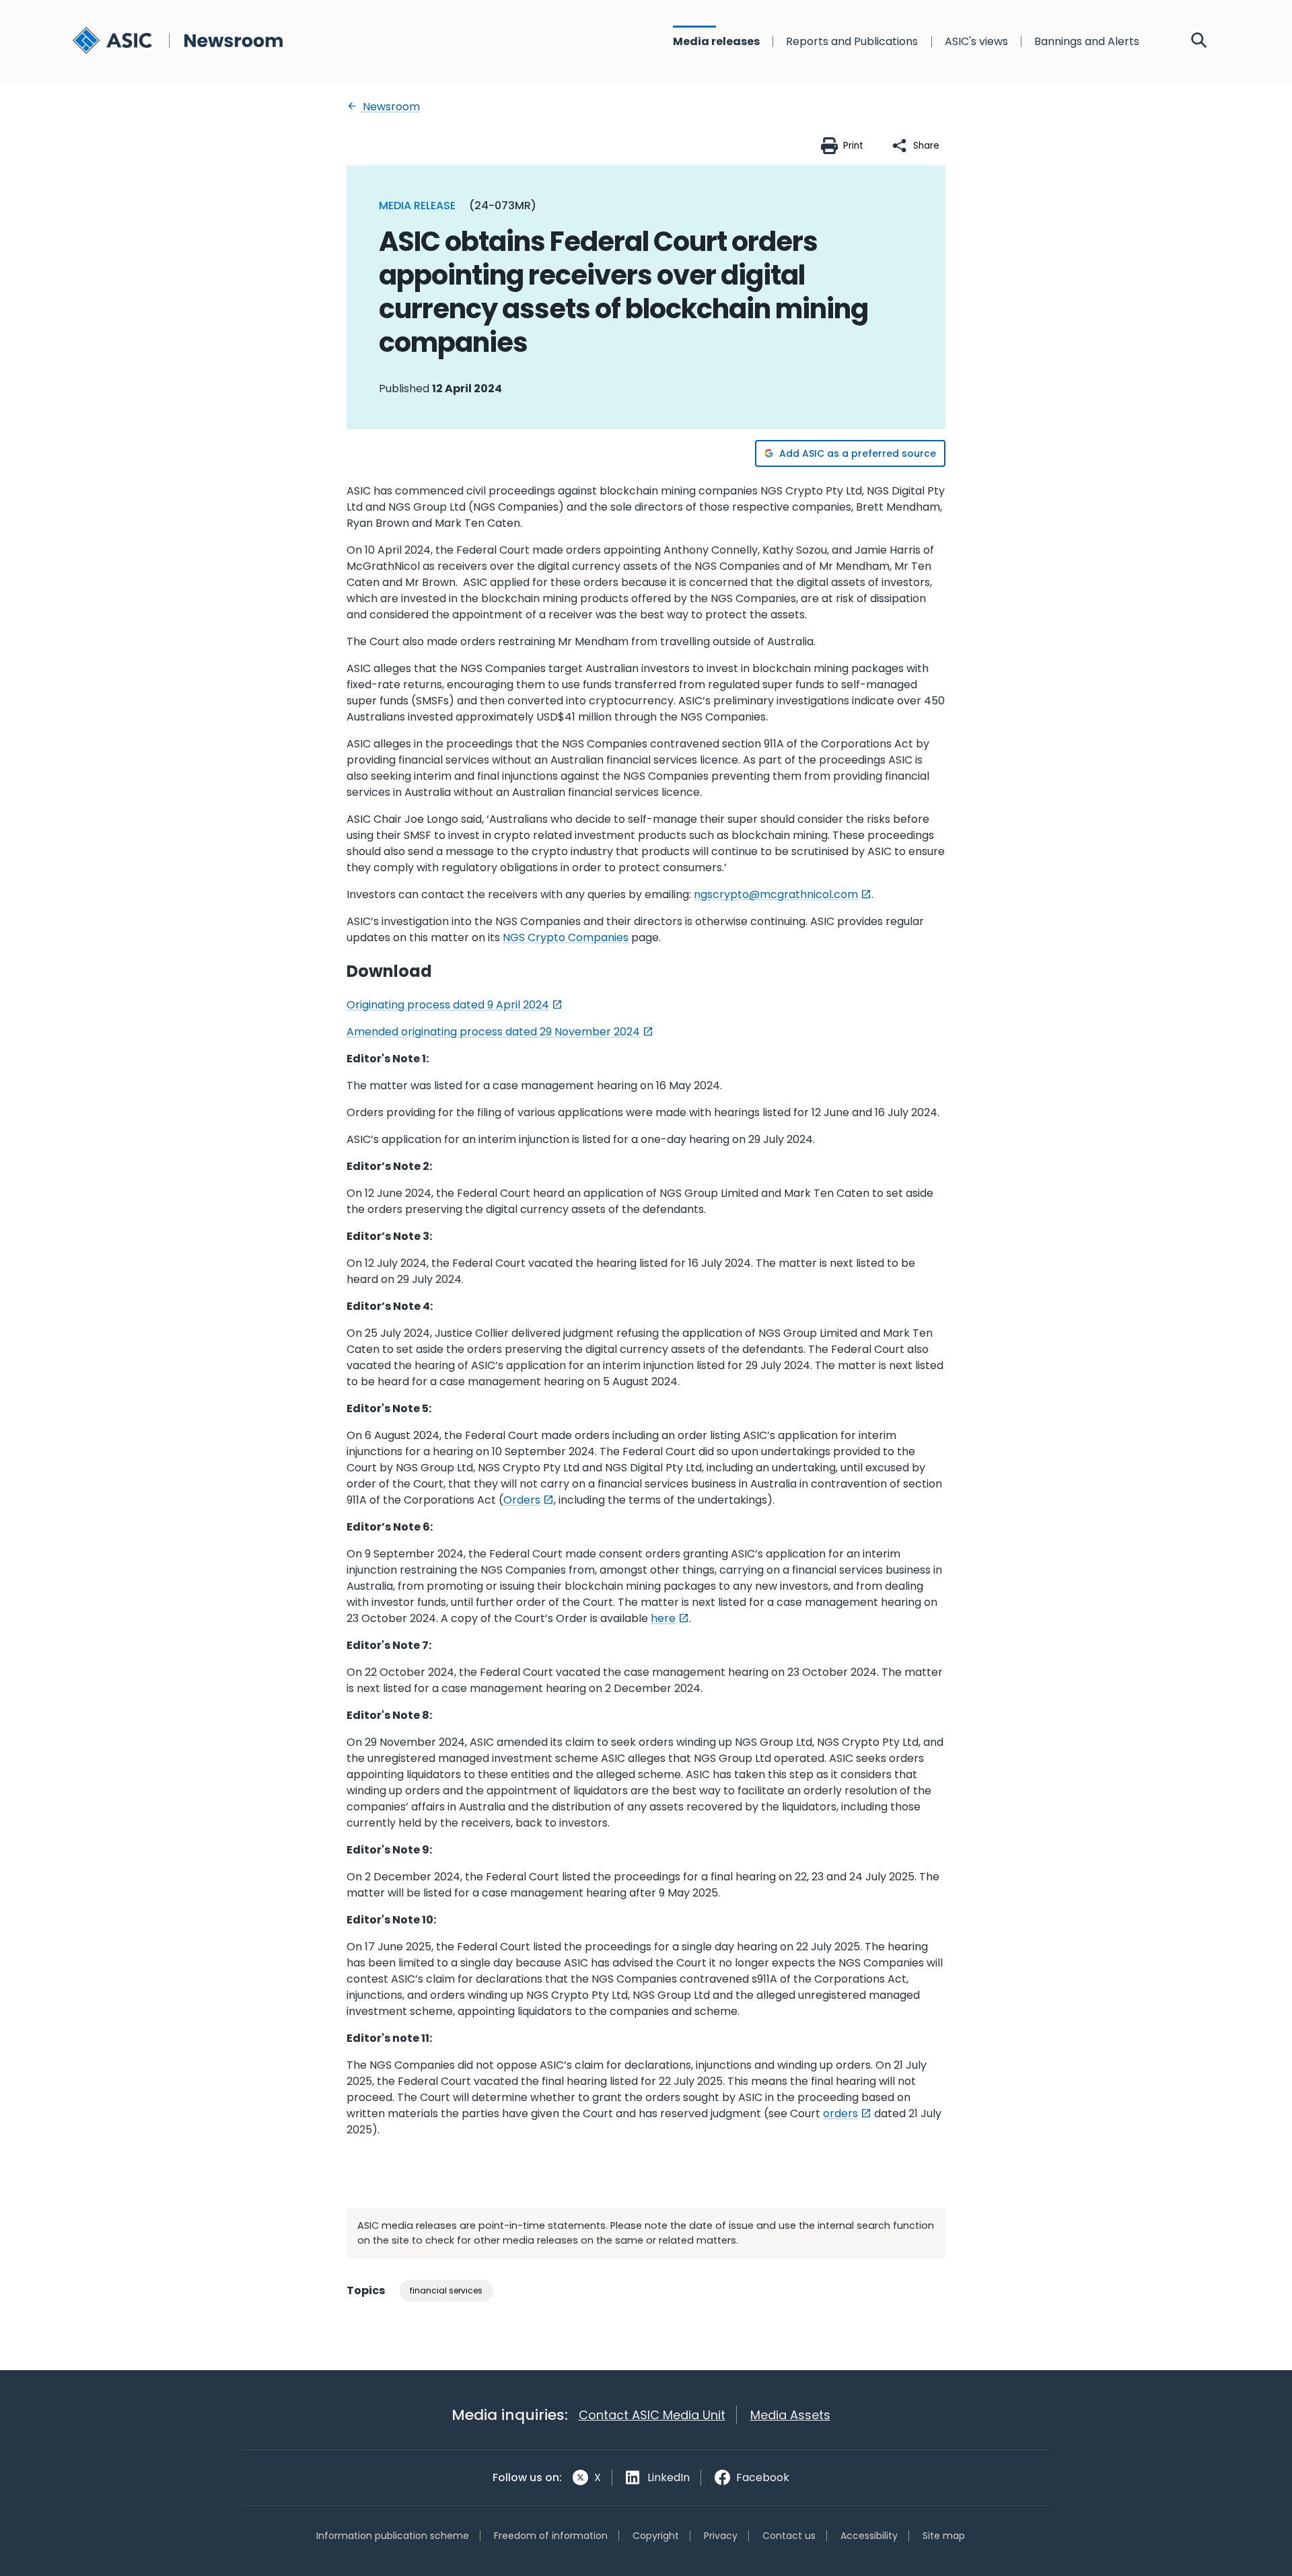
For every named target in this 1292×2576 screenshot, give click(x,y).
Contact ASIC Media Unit (652, 2415)
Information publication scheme (393, 2536)
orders (840, 2113)
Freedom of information (551, 2536)
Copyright (656, 2536)
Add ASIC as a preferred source (858, 453)
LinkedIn (669, 2477)
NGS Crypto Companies (566, 937)
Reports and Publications (852, 42)
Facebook (763, 2477)
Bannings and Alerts (1087, 42)
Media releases (716, 42)
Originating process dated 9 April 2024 (448, 1005)
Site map (944, 2536)
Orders (522, 1500)
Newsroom (390, 107)
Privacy (721, 2536)
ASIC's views (976, 42)
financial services (446, 2290)
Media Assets (790, 2415)
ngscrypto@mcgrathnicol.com (776, 894)
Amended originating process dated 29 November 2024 (493, 1032)
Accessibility (869, 2536)
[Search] (1199, 42)
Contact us (789, 2536)
